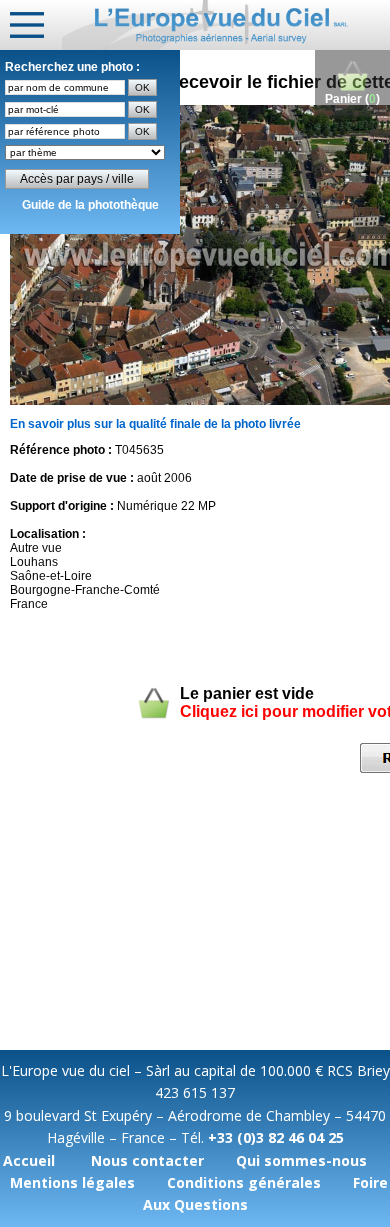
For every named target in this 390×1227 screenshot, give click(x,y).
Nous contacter (147, 1160)
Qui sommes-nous (301, 1160)
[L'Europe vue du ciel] (226, 25)
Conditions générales (244, 1182)
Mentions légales (72, 1182)
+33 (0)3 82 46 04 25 (276, 1137)
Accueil (29, 1160)
